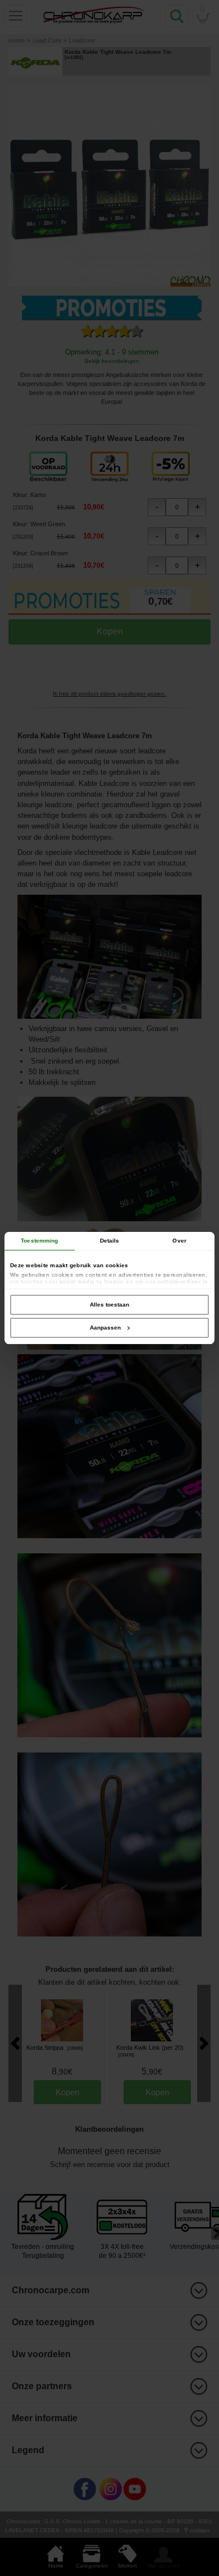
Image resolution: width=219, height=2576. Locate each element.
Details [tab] (110, 1241)
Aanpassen (105, 1328)
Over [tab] (179, 1241)
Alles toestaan (109, 1305)
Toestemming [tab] (39, 1241)
